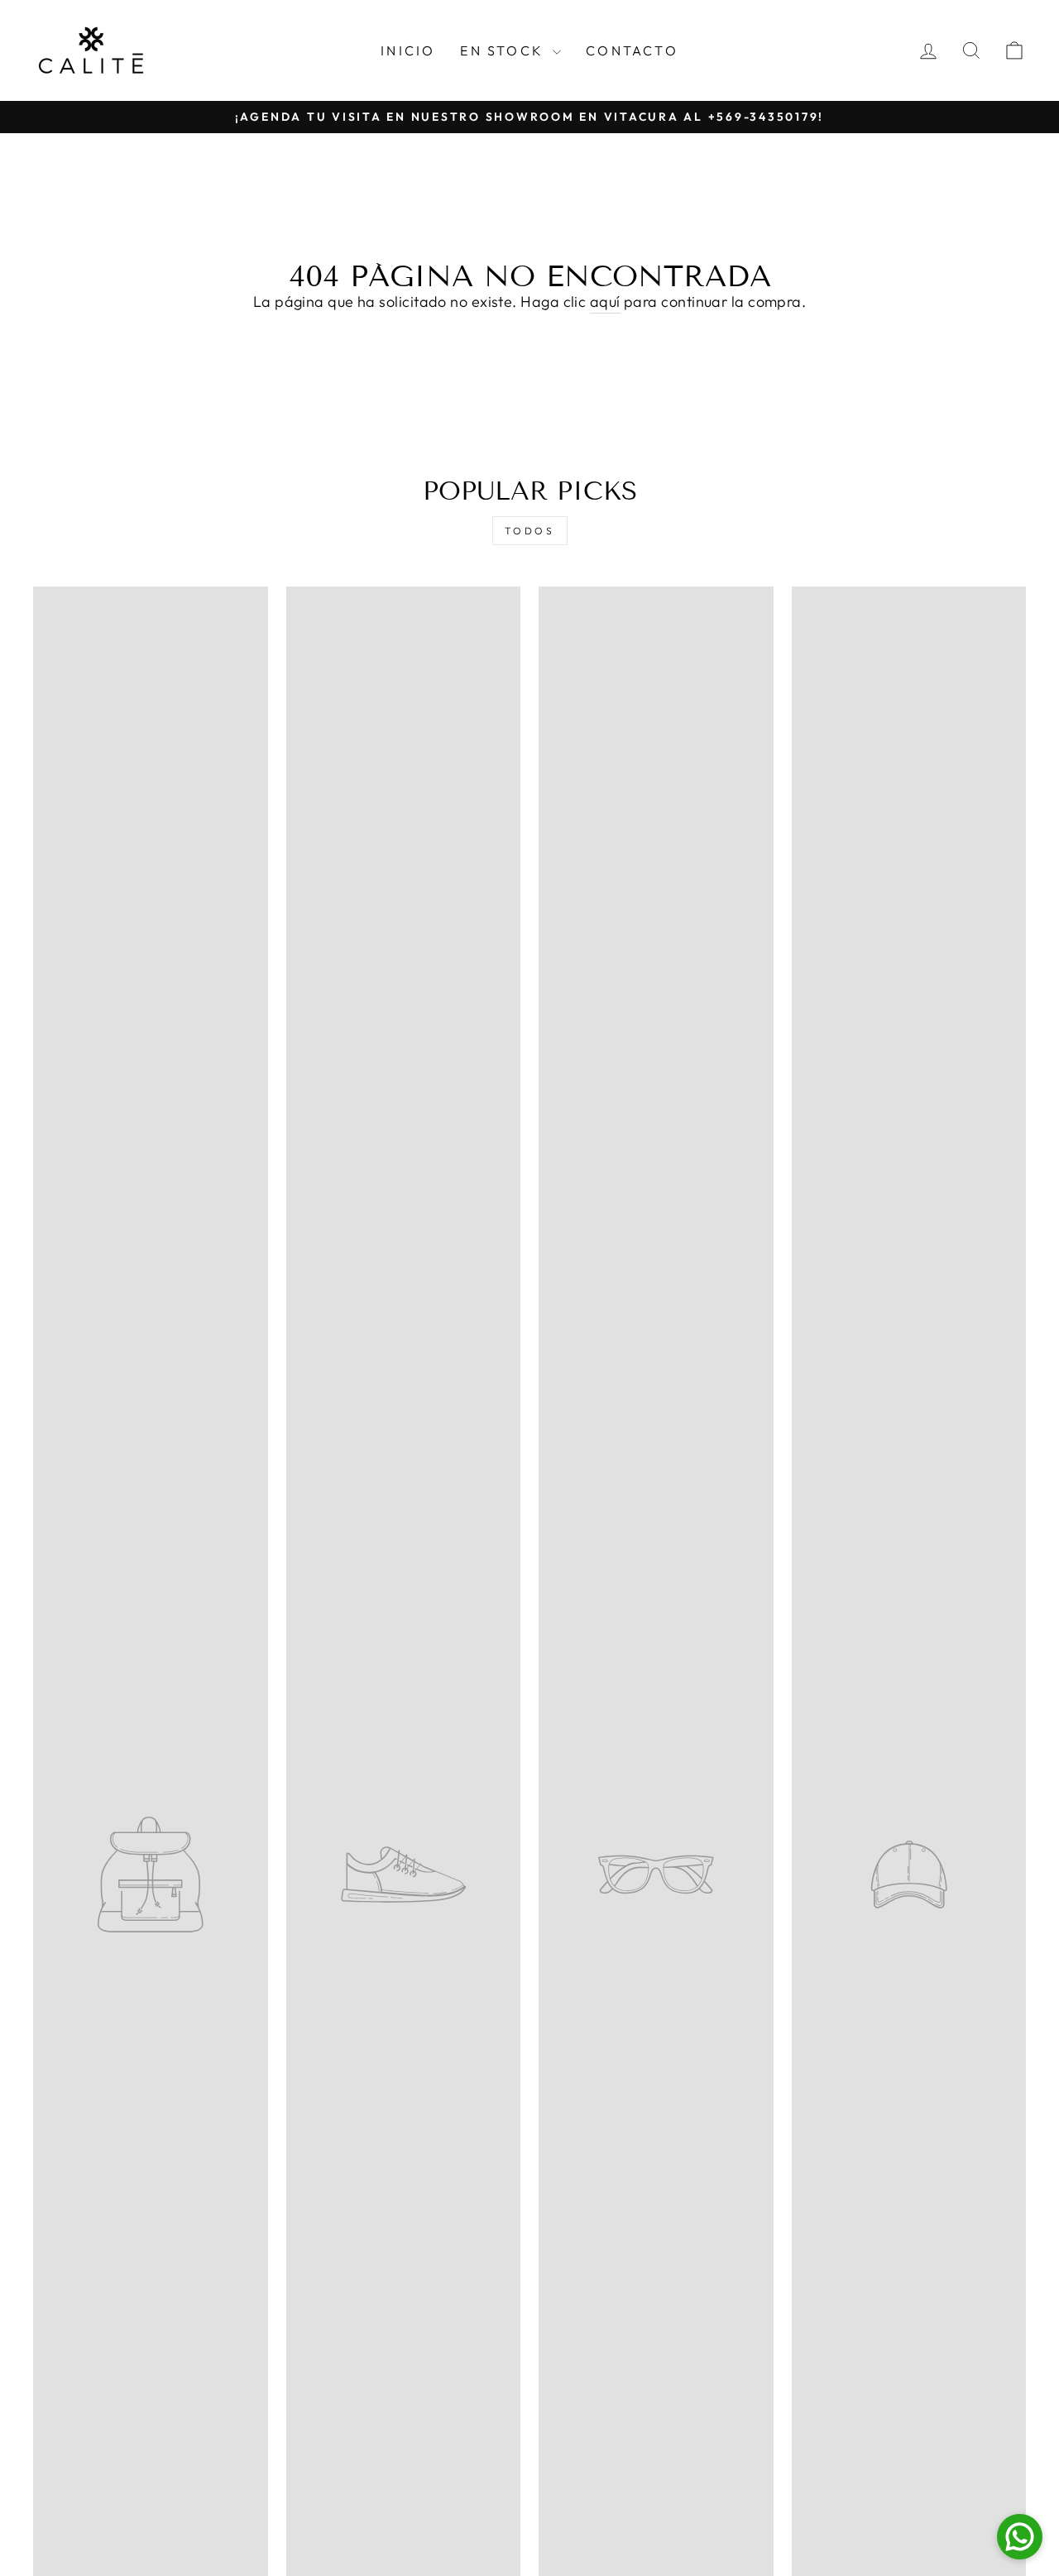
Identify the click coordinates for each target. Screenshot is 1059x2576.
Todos (530, 531)
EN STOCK (504, 50)
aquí (605, 302)
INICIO (408, 50)
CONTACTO (632, 50)
